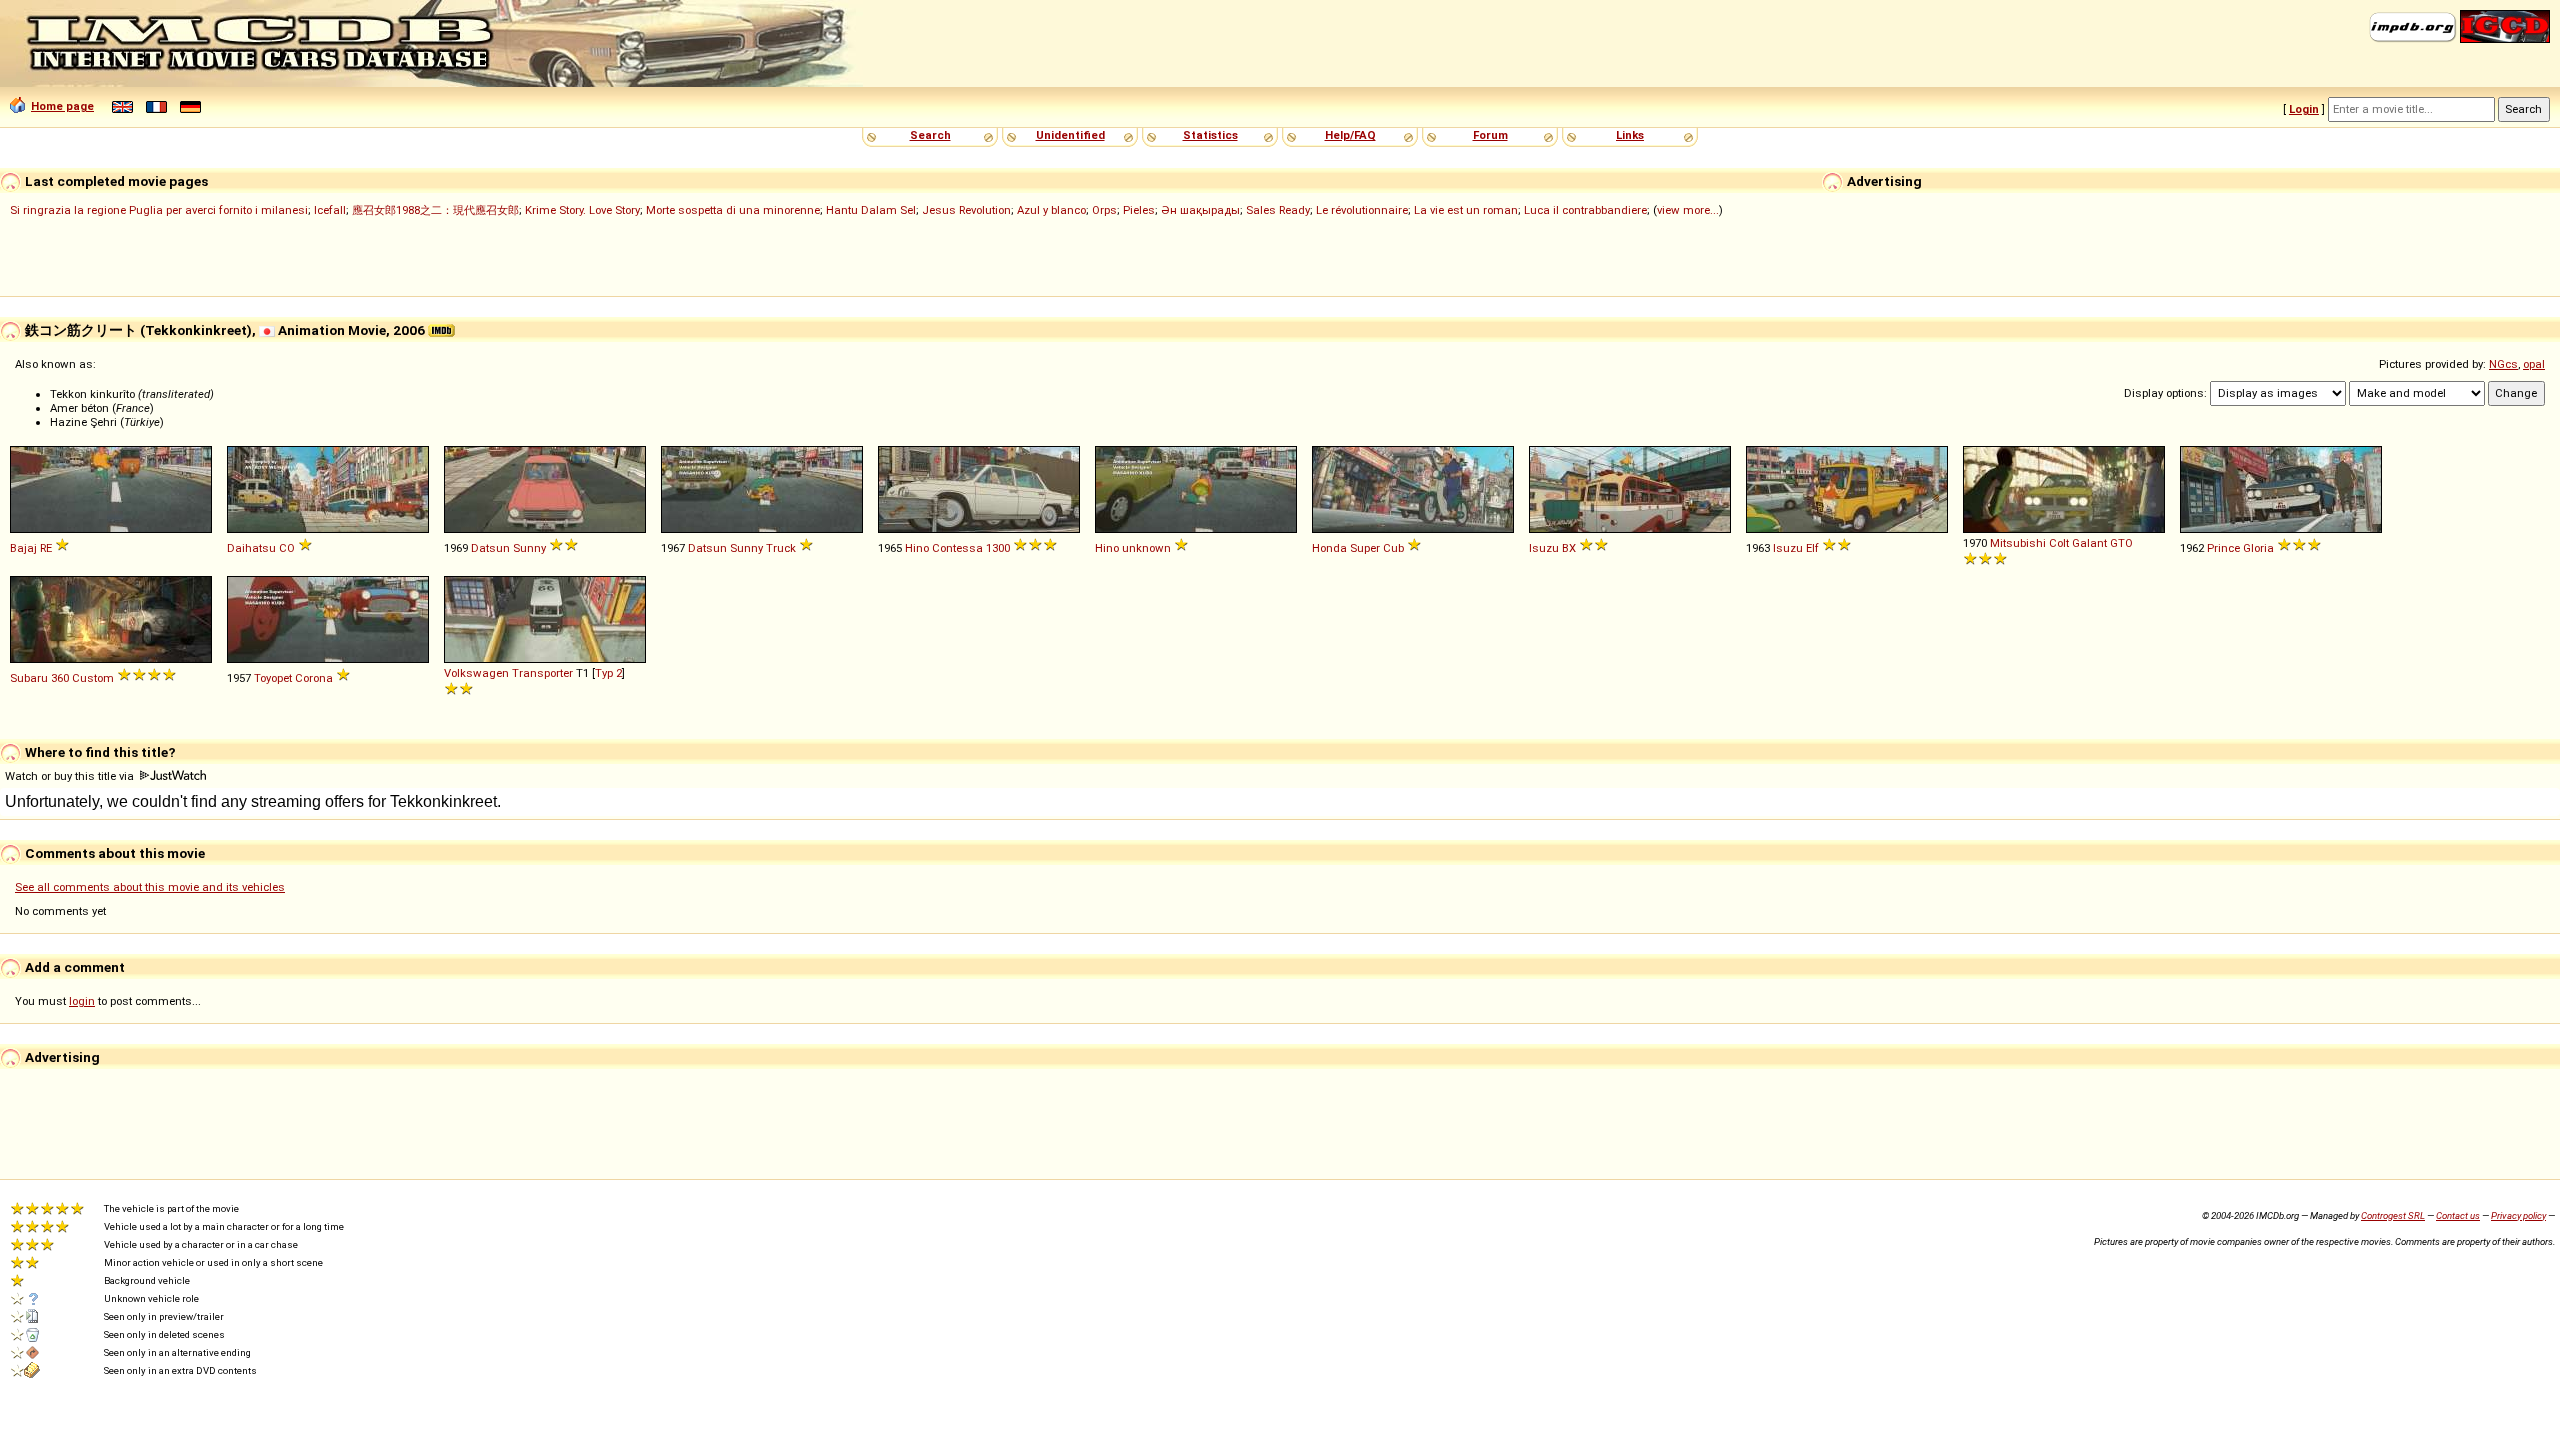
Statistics (1210, 135)
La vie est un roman (1466, 210)
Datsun (490, 548)
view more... (1688, 210)
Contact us (2458, 1215)
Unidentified (1070, 135)
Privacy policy (2518, 1215)
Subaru (29, 678)
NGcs (2503, 364)
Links (1630, 135)
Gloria (2258, 548)
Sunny (529, 548)
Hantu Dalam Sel (871, 210)
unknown (1146, 548)
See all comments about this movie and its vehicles (150, 887)
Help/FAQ (1350, 135)
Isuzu (1544, 548)
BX (1569, 548)
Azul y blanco (1051, 210)
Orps (1104, 210)
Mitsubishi (2018, 543)
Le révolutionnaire (1362, 210)
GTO (2121, 543)
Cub (1393, 548)
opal (2534, 364)
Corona (314, 678)
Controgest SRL (2393, 1215)
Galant (2089, 543)
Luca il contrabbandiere (1585, 210)
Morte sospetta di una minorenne (733, 210)
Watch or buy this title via (71, 776)
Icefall (330, 210)
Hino (917, 548)
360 (60, 678)
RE (46, 548)
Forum (1490, 135)
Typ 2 (608, 673)
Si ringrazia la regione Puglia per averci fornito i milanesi (159, 210)
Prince (2223, 548)
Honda (1329, 548)
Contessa (957, 548)
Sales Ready (1278, 210)
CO (287, 548)
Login (2304, 109)
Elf (1812, 548)
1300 (998, 548)
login (82, 1001)
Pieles (1139, 210)
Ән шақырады (1200, 210)
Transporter (542, 673)
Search (930, 135)
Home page (62, 106)
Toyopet (273, 678)
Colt (2059, 543)
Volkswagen (476, 673)
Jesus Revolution (966, 210)
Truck (781, 548)
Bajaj (23, 548)
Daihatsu (251, 548)
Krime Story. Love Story (582, 210)
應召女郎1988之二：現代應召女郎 (435, 210)
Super (1365, 548)
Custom (93, 678)
